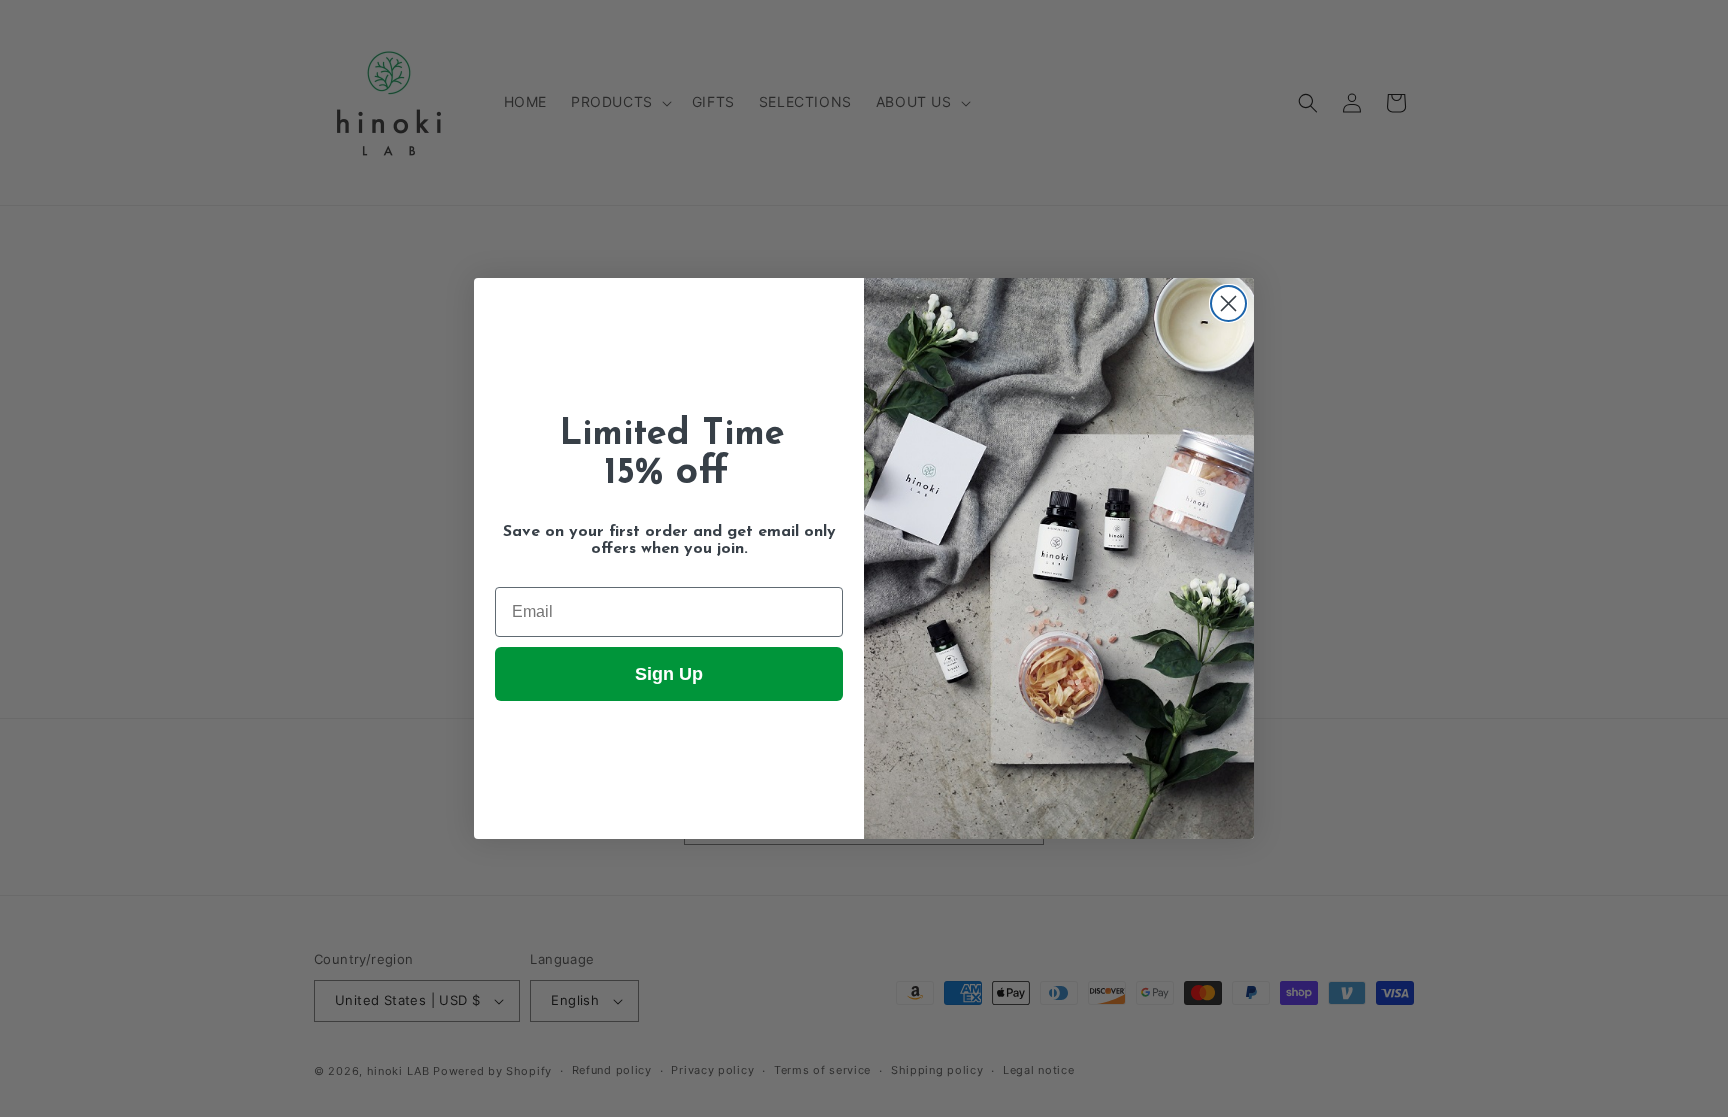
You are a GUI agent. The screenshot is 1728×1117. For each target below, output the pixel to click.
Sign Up (669, 674)
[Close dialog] (1228, 303)
